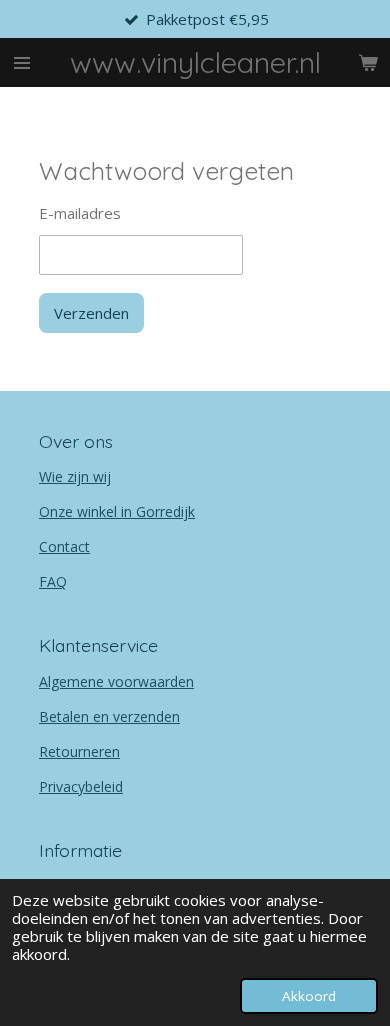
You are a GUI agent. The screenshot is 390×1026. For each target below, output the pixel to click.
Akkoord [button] (309, 996)
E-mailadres (80, 213)
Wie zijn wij (75, 476)
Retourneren (79, 751)
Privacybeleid (81, 786)
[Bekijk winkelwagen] (368, 62)
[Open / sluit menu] (22, 62)
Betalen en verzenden (109, 716)
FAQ (53, 581)
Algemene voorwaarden (116, 681)
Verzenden (91, 313)
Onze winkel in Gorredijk (117, 511)
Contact (64, 546)
